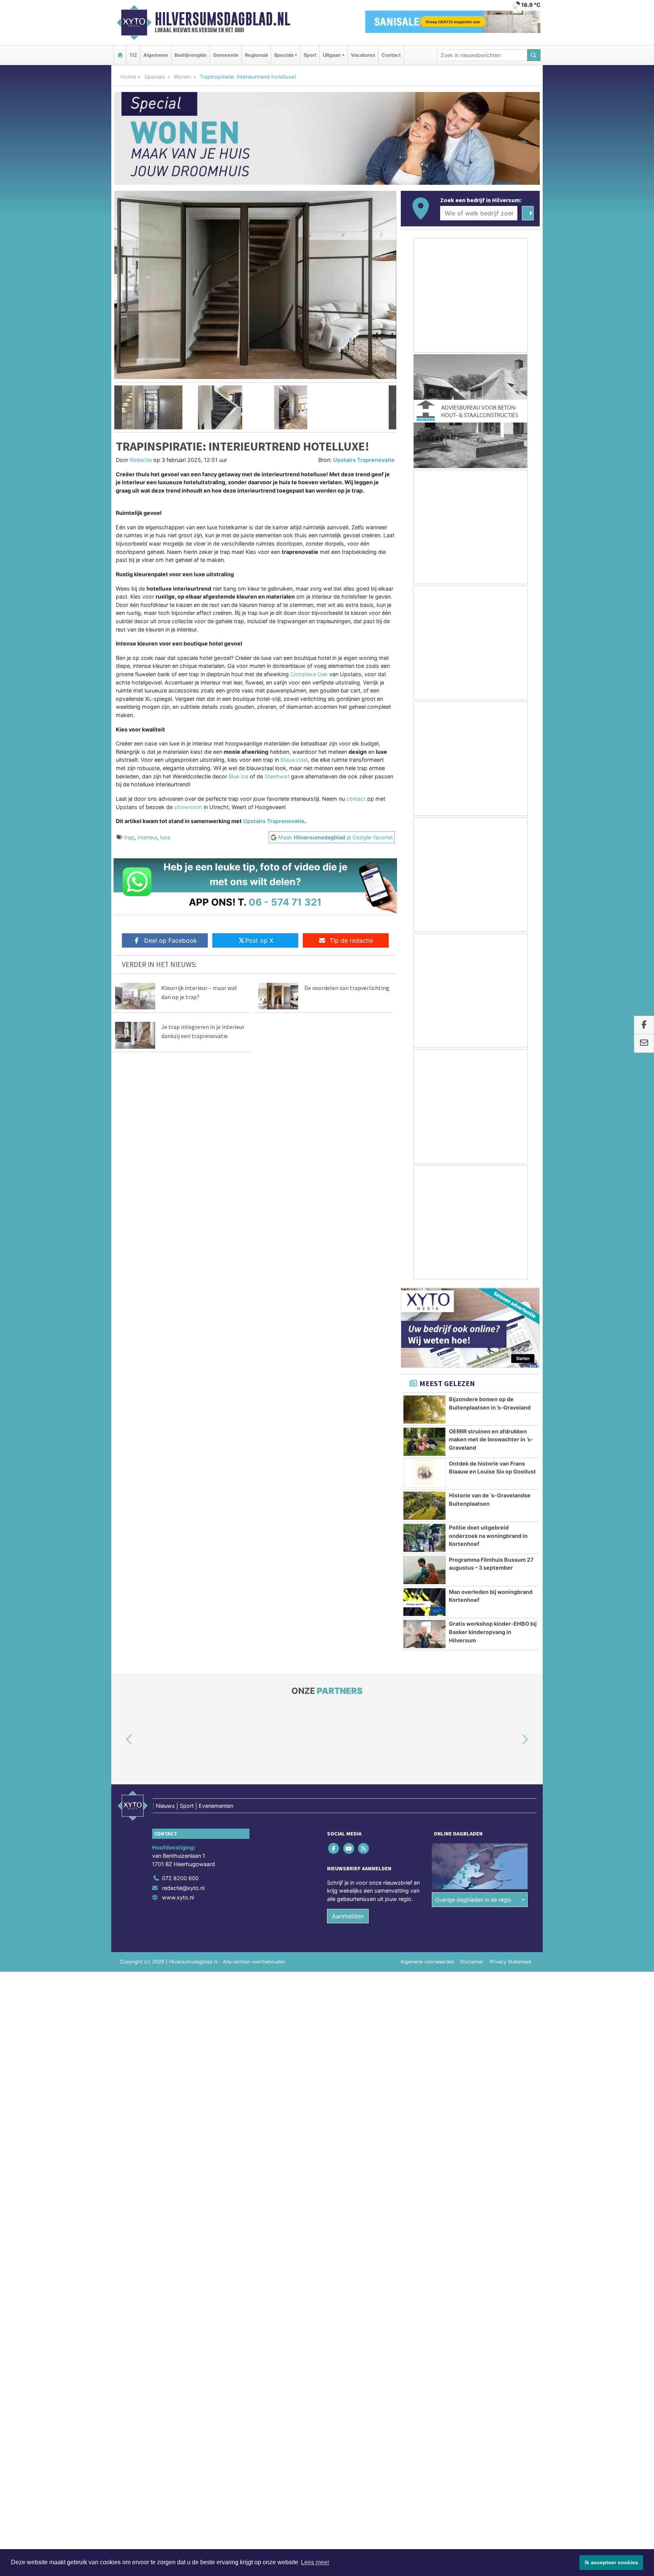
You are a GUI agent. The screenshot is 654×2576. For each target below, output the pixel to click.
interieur (147, 837)
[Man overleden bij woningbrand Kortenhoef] (424, 1602)
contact (356, 799)
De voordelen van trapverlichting (347, 988)
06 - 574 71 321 (285, 902)
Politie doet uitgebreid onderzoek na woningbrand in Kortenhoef (488, 1536)
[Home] (120, 55)
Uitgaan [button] (332, 55)
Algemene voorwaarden (427, 1962)
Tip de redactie (351, 940)
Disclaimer (472, 1962)
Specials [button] (284, 55)
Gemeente (226, 55)
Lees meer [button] (315, 2562)
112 (133, 55)
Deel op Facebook (171, 940)
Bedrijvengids (191, 55)
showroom (188, 807)
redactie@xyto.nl (183, 1888)
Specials (155, 77)
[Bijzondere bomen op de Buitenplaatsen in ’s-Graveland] (424, 1410)
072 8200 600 (180, 1878)
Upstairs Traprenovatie (364, 460)
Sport (310, 55)
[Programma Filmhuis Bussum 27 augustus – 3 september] (424, 1570)
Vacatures (363, 55)
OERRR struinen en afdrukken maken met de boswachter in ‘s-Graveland (491, 1439)
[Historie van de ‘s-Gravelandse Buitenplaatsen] (424, 1506)
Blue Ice (238, 776)
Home (128, 77)
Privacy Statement (511, 1962)
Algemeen (156, 55)
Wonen (182, 77)
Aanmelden (348, 1916)
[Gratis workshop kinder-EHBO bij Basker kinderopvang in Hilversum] (424, 1634)
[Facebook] (334, 1849)
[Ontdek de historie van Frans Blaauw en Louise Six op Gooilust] (424, 1474)
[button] (118, 407)
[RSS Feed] (364, 1849)
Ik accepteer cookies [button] (611, 2562)
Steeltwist (277, 776)
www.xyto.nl (178, 1897)
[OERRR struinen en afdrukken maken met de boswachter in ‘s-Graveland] (424, 1442)
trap (129, 837)
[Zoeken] (534, 55)
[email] (644, 1043)
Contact (391, 55)
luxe (165, 837)
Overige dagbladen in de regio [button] (473, 1900)
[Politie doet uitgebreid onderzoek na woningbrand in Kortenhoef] (424, 1538)
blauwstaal (294, 760)
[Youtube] (349, 1849)
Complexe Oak (309, 674)
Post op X (259, 940)
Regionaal (256, 55)
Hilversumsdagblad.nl (223, 19)
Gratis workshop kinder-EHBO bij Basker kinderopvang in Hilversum (493, 1632)
